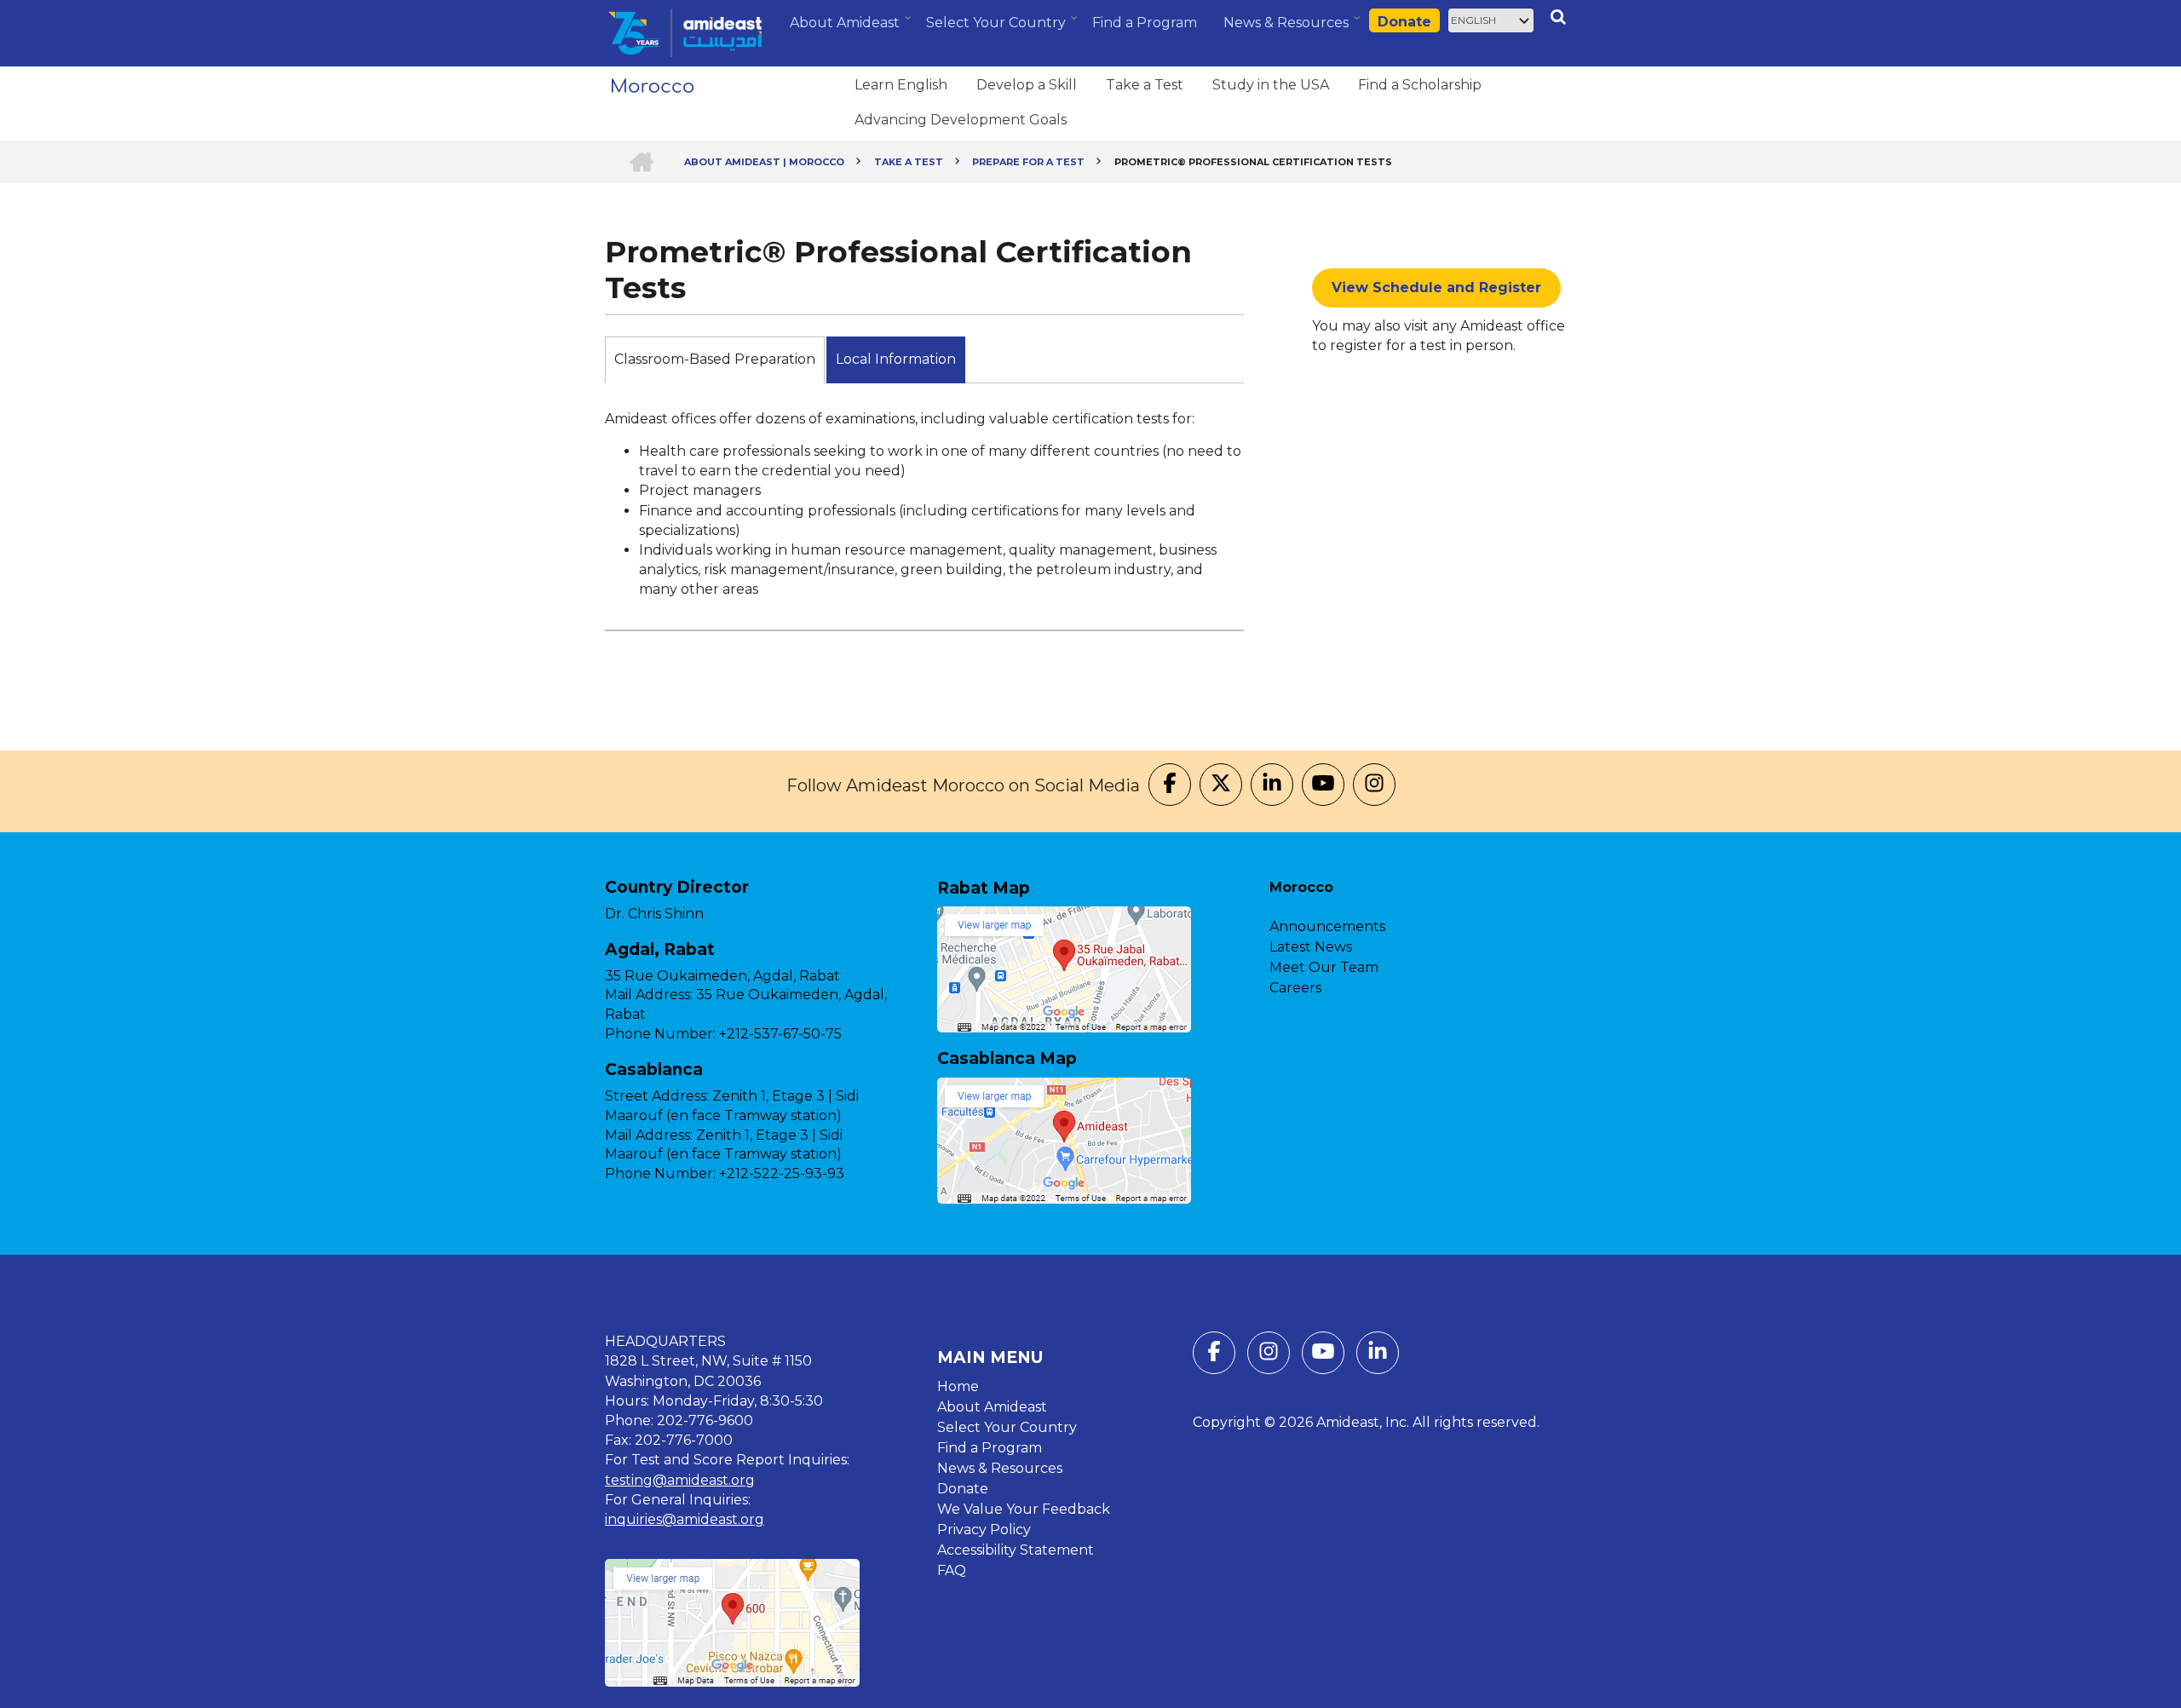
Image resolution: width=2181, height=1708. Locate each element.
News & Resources (1000, 1468)
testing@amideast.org (680, 1480)
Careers (1295, 988)
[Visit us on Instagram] (1374, 785)
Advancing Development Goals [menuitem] (961, 120)
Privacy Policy (984, 1530)
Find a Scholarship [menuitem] (1420, 85)
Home (958, 1386)
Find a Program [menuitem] (1145, 23)
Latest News (1311, 947)
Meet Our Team (1324, 967)
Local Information (896, 359)
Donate (1404, 22)
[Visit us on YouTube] (1323, 785)
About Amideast (992, 1407)
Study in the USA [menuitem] (1271, 85)
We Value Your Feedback (1024, 1509)
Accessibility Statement (1016, 1550)
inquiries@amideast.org (685, 1519)
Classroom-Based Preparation (715, 359)
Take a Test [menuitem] (1145, 85)
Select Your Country (1007, 1427)
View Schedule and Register (1436, 288)
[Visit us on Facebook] (1170, 785)
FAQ (952, 1570)
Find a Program (990, 1448)
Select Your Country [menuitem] (998, 28)
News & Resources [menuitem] (1288, 29)
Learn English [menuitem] (901, 85)
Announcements (1327, 926)
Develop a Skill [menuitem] (1027, 85)
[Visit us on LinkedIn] (1272, 785)
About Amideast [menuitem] (847, 29)
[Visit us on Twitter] (1221, 785)
